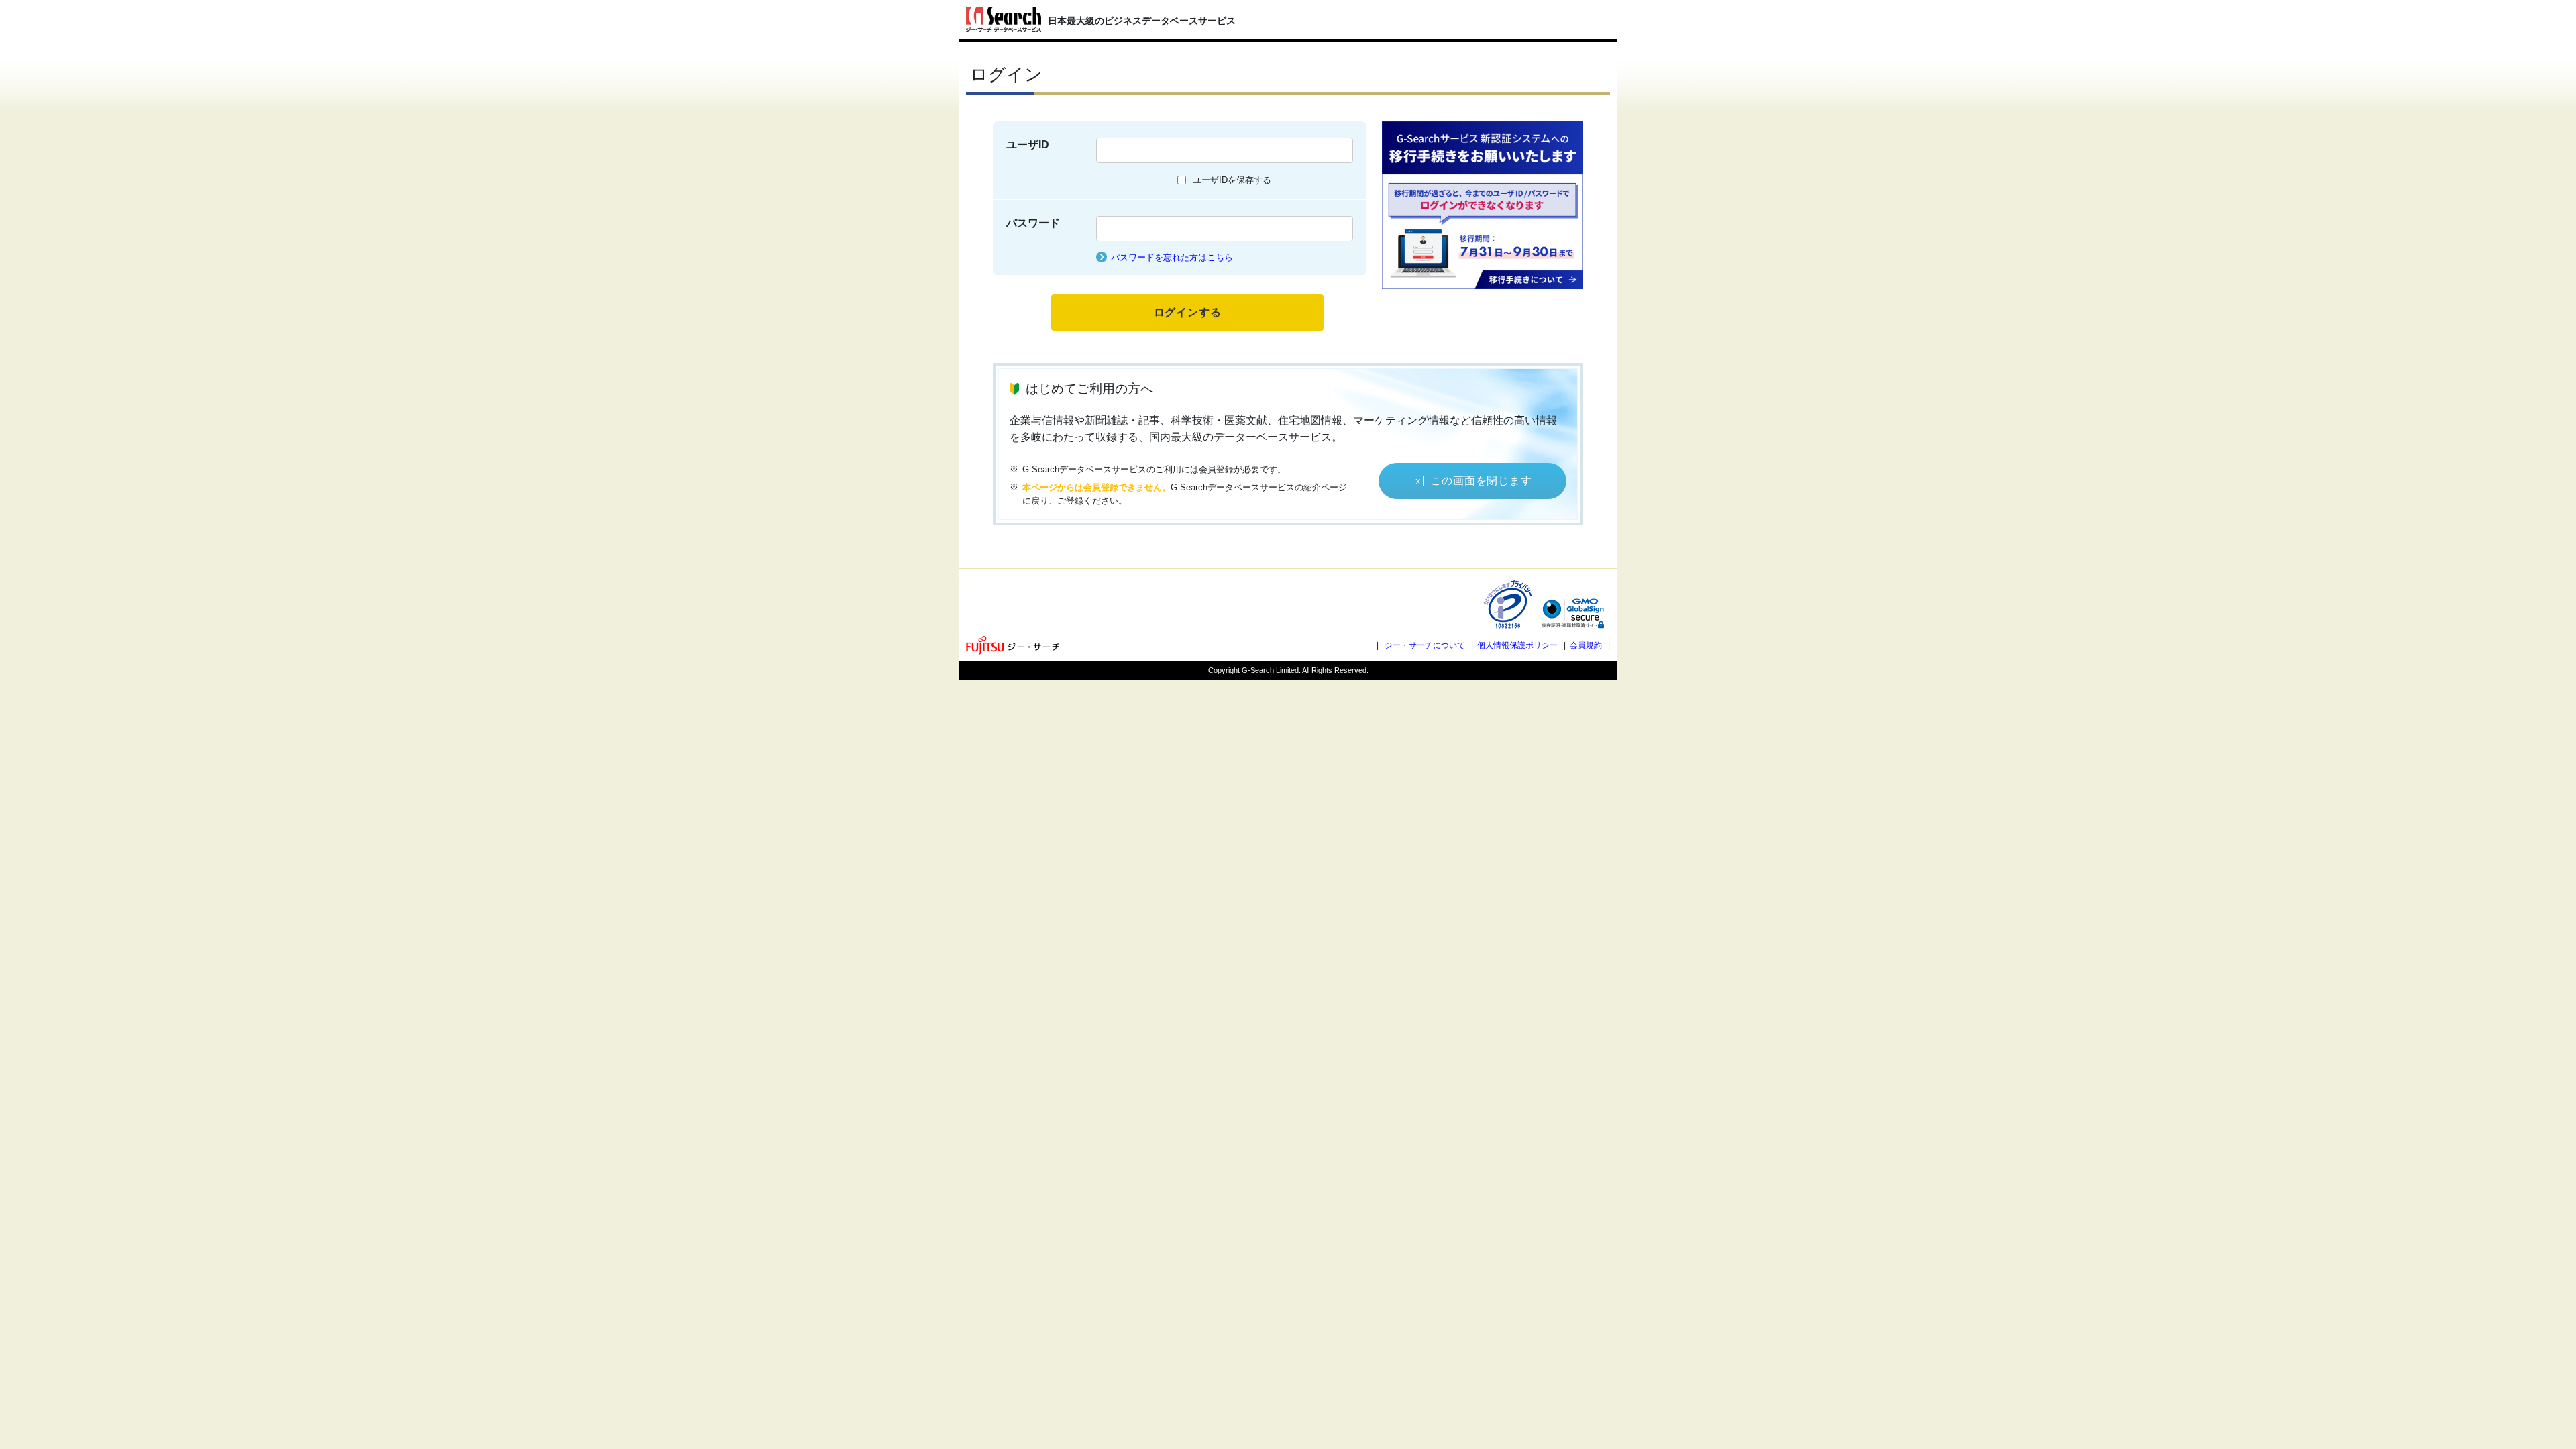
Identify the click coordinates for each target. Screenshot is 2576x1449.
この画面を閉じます (1481, 481)
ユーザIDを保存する (1232, 180)
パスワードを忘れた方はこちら (1172, 257)
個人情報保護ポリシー (1517, 645)
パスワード (1033, 223)
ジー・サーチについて (1425, 645)
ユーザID (1028, 145)
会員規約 (1586, 645)
